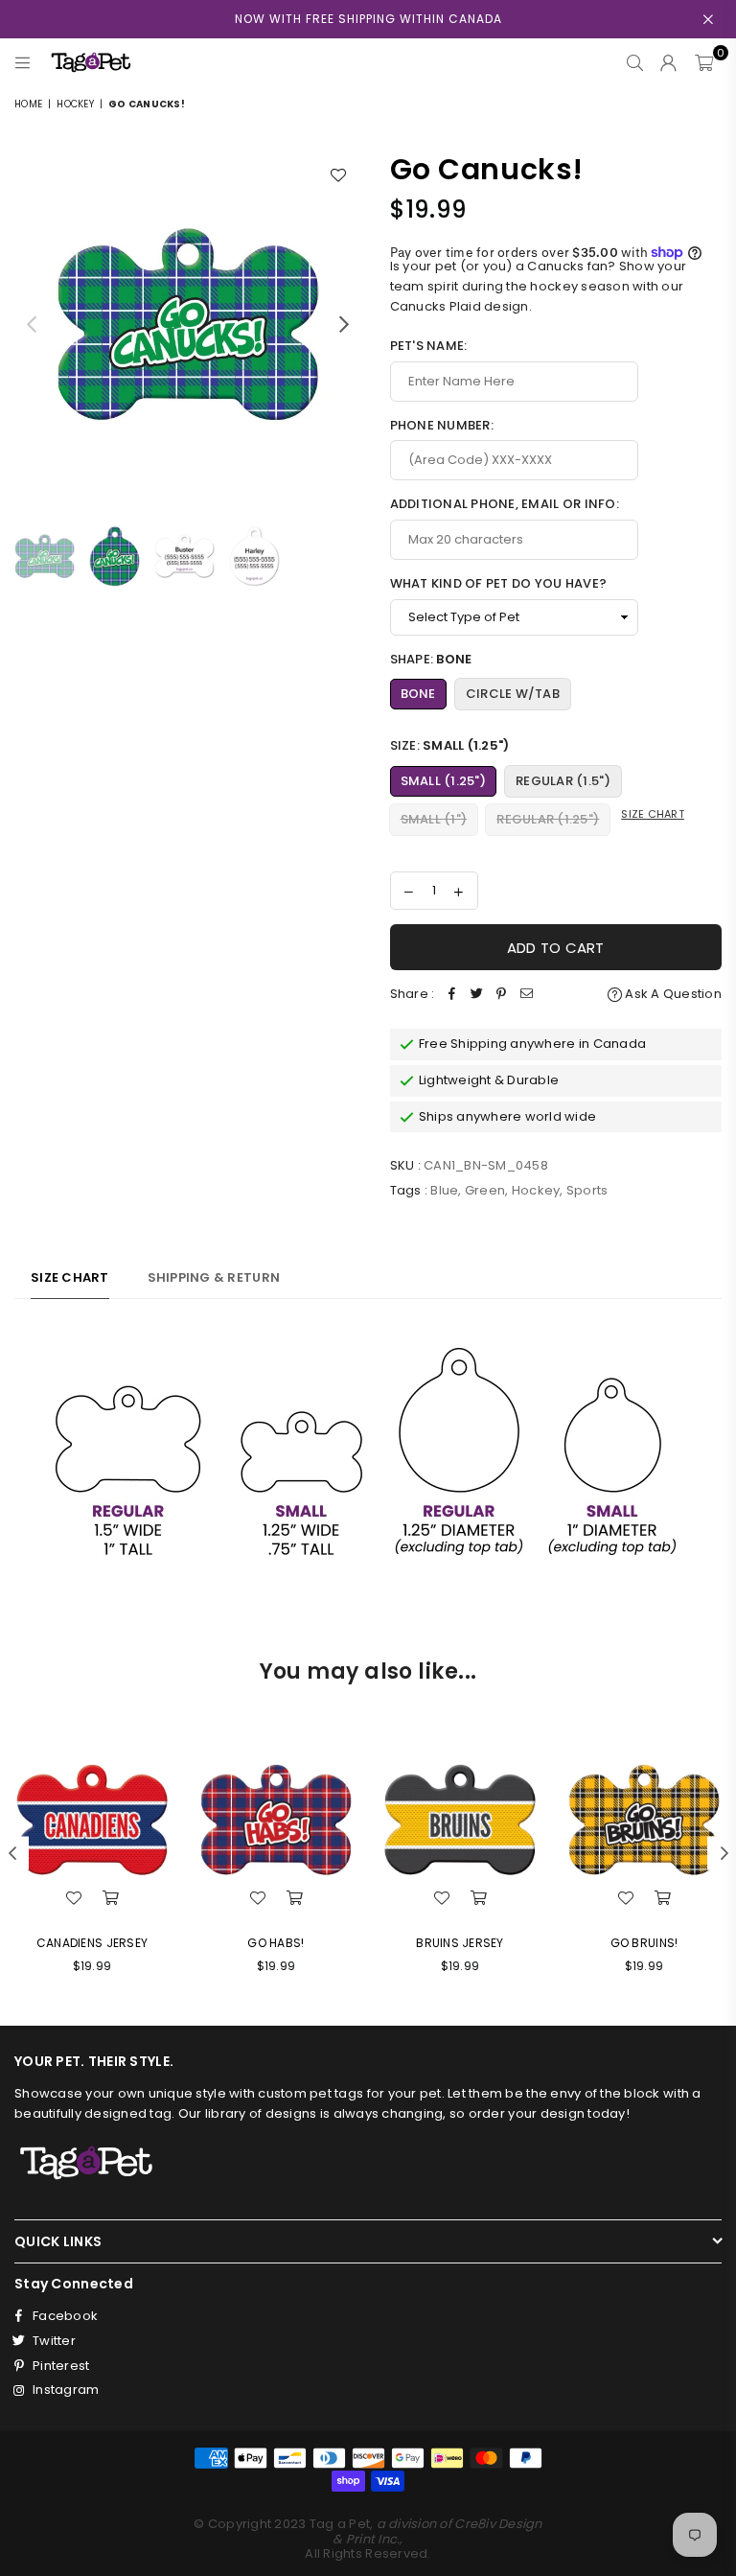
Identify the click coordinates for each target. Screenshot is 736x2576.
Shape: (431, 659)
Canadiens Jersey (92, 1943)
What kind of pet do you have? (499, 583)
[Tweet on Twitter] (476, 995)
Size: (450, 745)
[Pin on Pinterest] (501, 995)
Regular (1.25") (548, 819)
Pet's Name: (429, 346)
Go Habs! (276, 1943)
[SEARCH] (635, 62)
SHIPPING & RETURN (214, 1277)
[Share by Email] (526, 995)
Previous (31, 324)
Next (345, 324)
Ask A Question (672, 994)
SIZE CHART (70, 1277)
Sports (587, 1190)
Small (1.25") (443, 781)
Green (485, 1190)
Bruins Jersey (460, 1943)
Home (28, 104)
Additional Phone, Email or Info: (505, 504)
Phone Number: (442, 425)
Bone (418, 694)
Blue (444, 1190)
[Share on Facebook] (451, 995)
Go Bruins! (644, 1943)
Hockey (75, 104)
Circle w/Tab (513, 694)
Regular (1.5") (563, 781)
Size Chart (653, 814)
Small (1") (434, 819)
